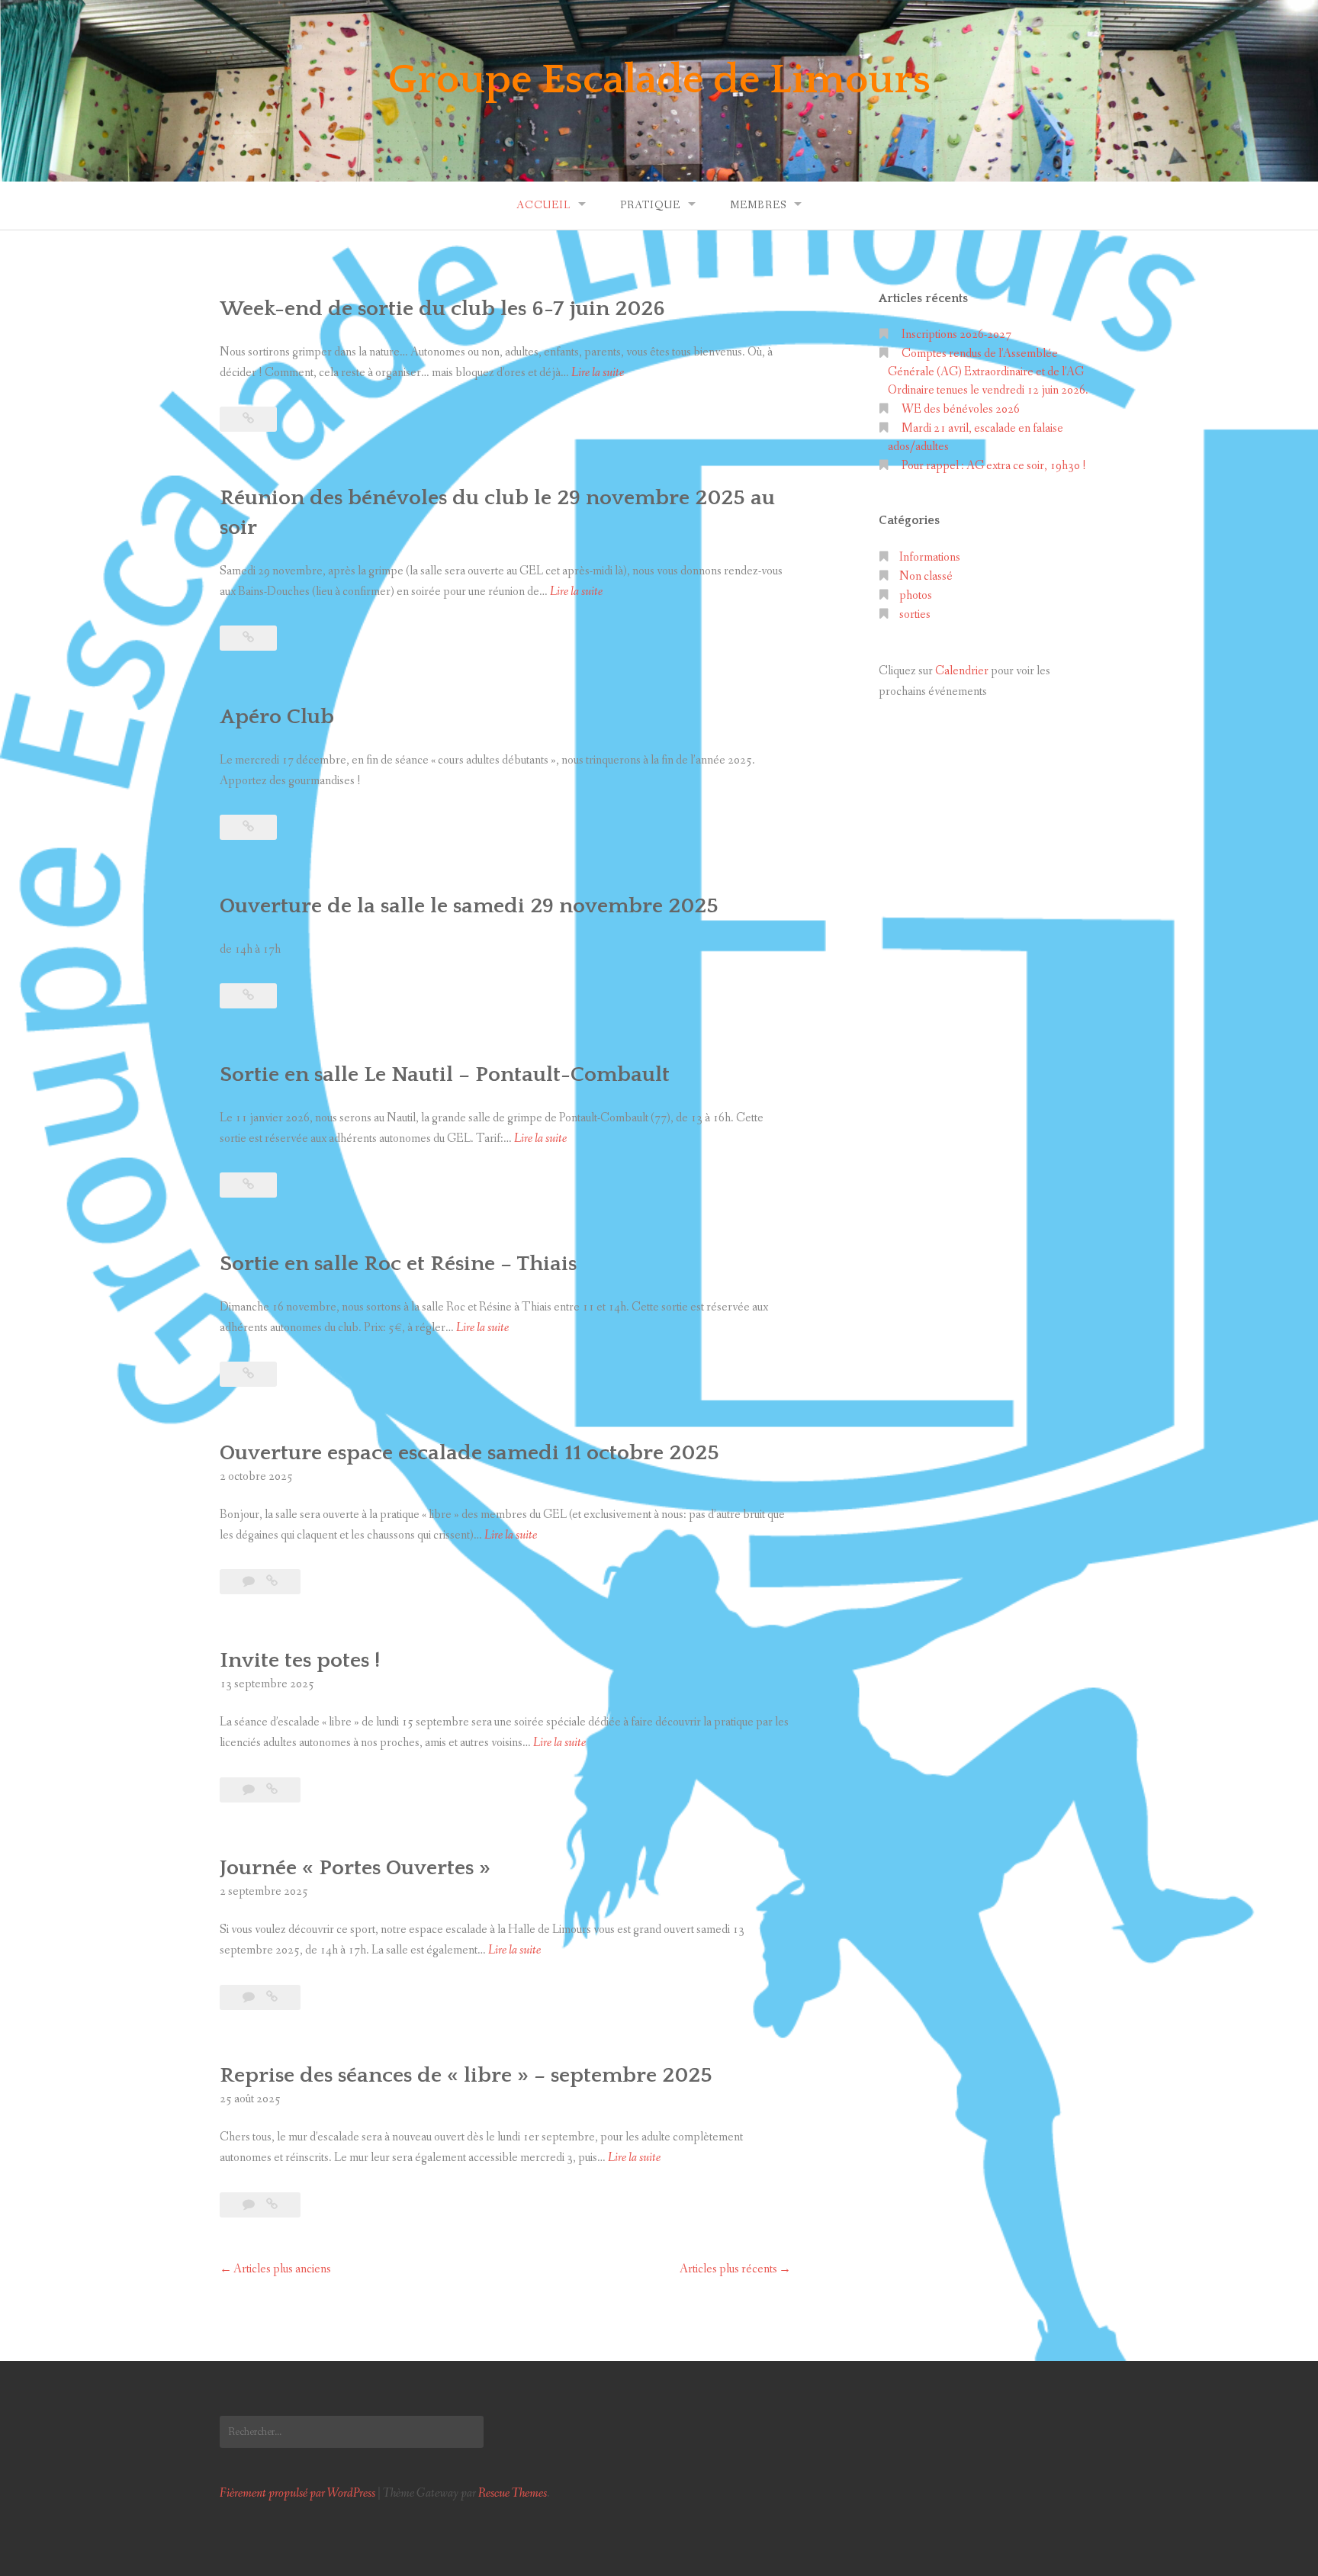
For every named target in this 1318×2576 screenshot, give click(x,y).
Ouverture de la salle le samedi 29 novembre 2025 (469, 906)
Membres (758, 205)
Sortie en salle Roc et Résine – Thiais (398, 1264)
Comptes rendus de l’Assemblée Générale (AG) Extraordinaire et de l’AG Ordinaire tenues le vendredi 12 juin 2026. (988, 372)
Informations (930, 557)
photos (916, 595)
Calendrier (962, 671)
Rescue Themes (513, 2493)
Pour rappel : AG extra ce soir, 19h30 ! (994, 466)
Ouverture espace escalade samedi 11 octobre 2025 (469, 1453)
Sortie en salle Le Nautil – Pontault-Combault (445, 1074)
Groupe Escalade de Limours (659, 80)
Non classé (926, 576)
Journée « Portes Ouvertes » (355, 1868)
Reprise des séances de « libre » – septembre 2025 (466, 2075)
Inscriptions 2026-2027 (956, 334)
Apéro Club (277, 717)
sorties (915, 614)
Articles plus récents (728, 2269)
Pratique (650, 205)
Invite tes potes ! (300, 1660)
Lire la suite (598, 373)
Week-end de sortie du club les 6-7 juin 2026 (442, 309)
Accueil (543, 205)
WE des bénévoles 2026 (961, 409)
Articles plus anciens (282, 2269)
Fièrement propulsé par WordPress (297, 2493)
